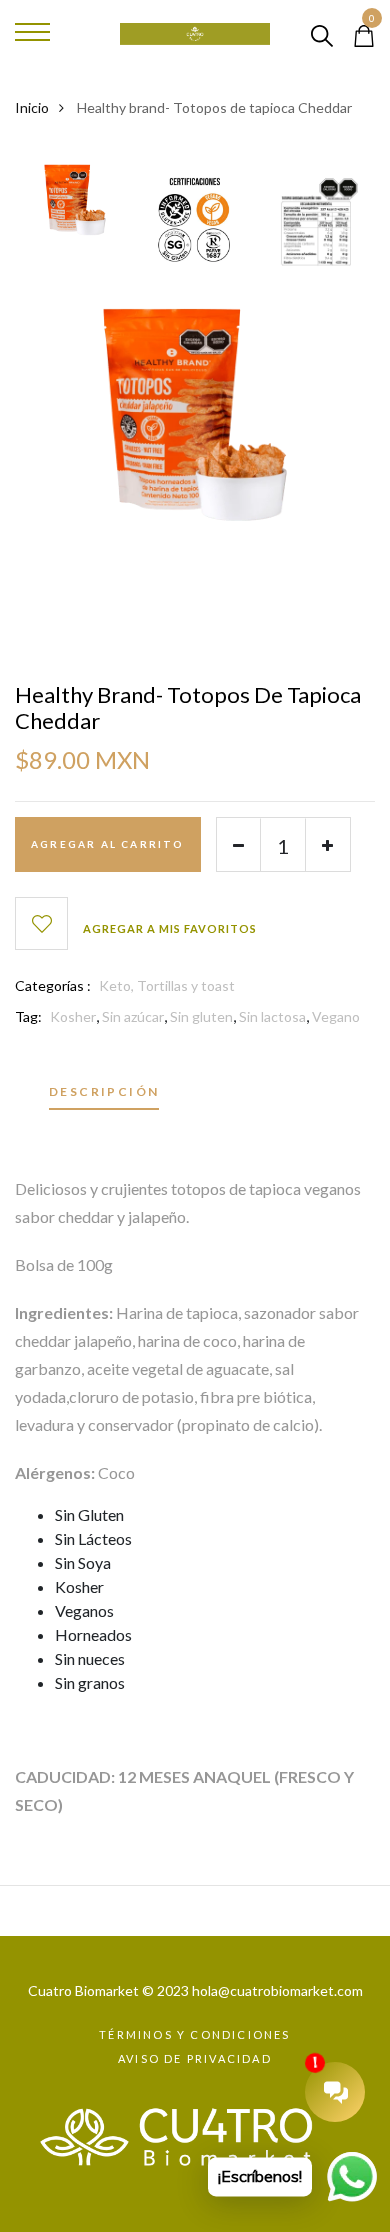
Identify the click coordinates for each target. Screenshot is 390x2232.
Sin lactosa (272, 1016)
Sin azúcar (133, 1016)
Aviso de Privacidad (195, 2058)
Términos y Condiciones (194, 2034)
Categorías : (53, 985)
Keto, (118, 985)
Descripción (104, 1092)
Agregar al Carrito (108, 844)
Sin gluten (201, 1016)
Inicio (32, 107)
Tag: (28, 1016)
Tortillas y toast (186, 985)
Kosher (73, 1016)
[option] (75, 205)
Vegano (336, 1016)
